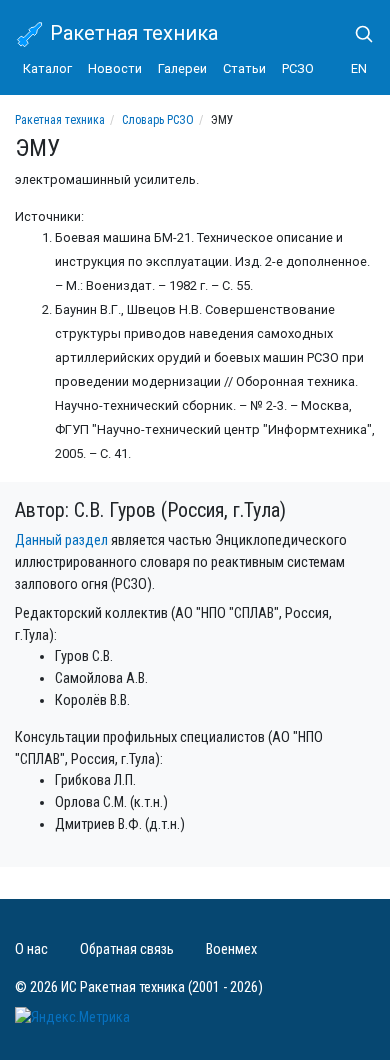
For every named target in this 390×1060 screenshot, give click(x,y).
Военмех (231, 949)
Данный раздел (61, 540)
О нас (31, 949)
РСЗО (298, 68)
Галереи (182, 68)
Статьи (244, 68)
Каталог (47, 68)
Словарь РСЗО (158, 120)
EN (359, 68)
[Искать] (356, 34)
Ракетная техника (131, 33)
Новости (115, 68)
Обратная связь (127, 949)
